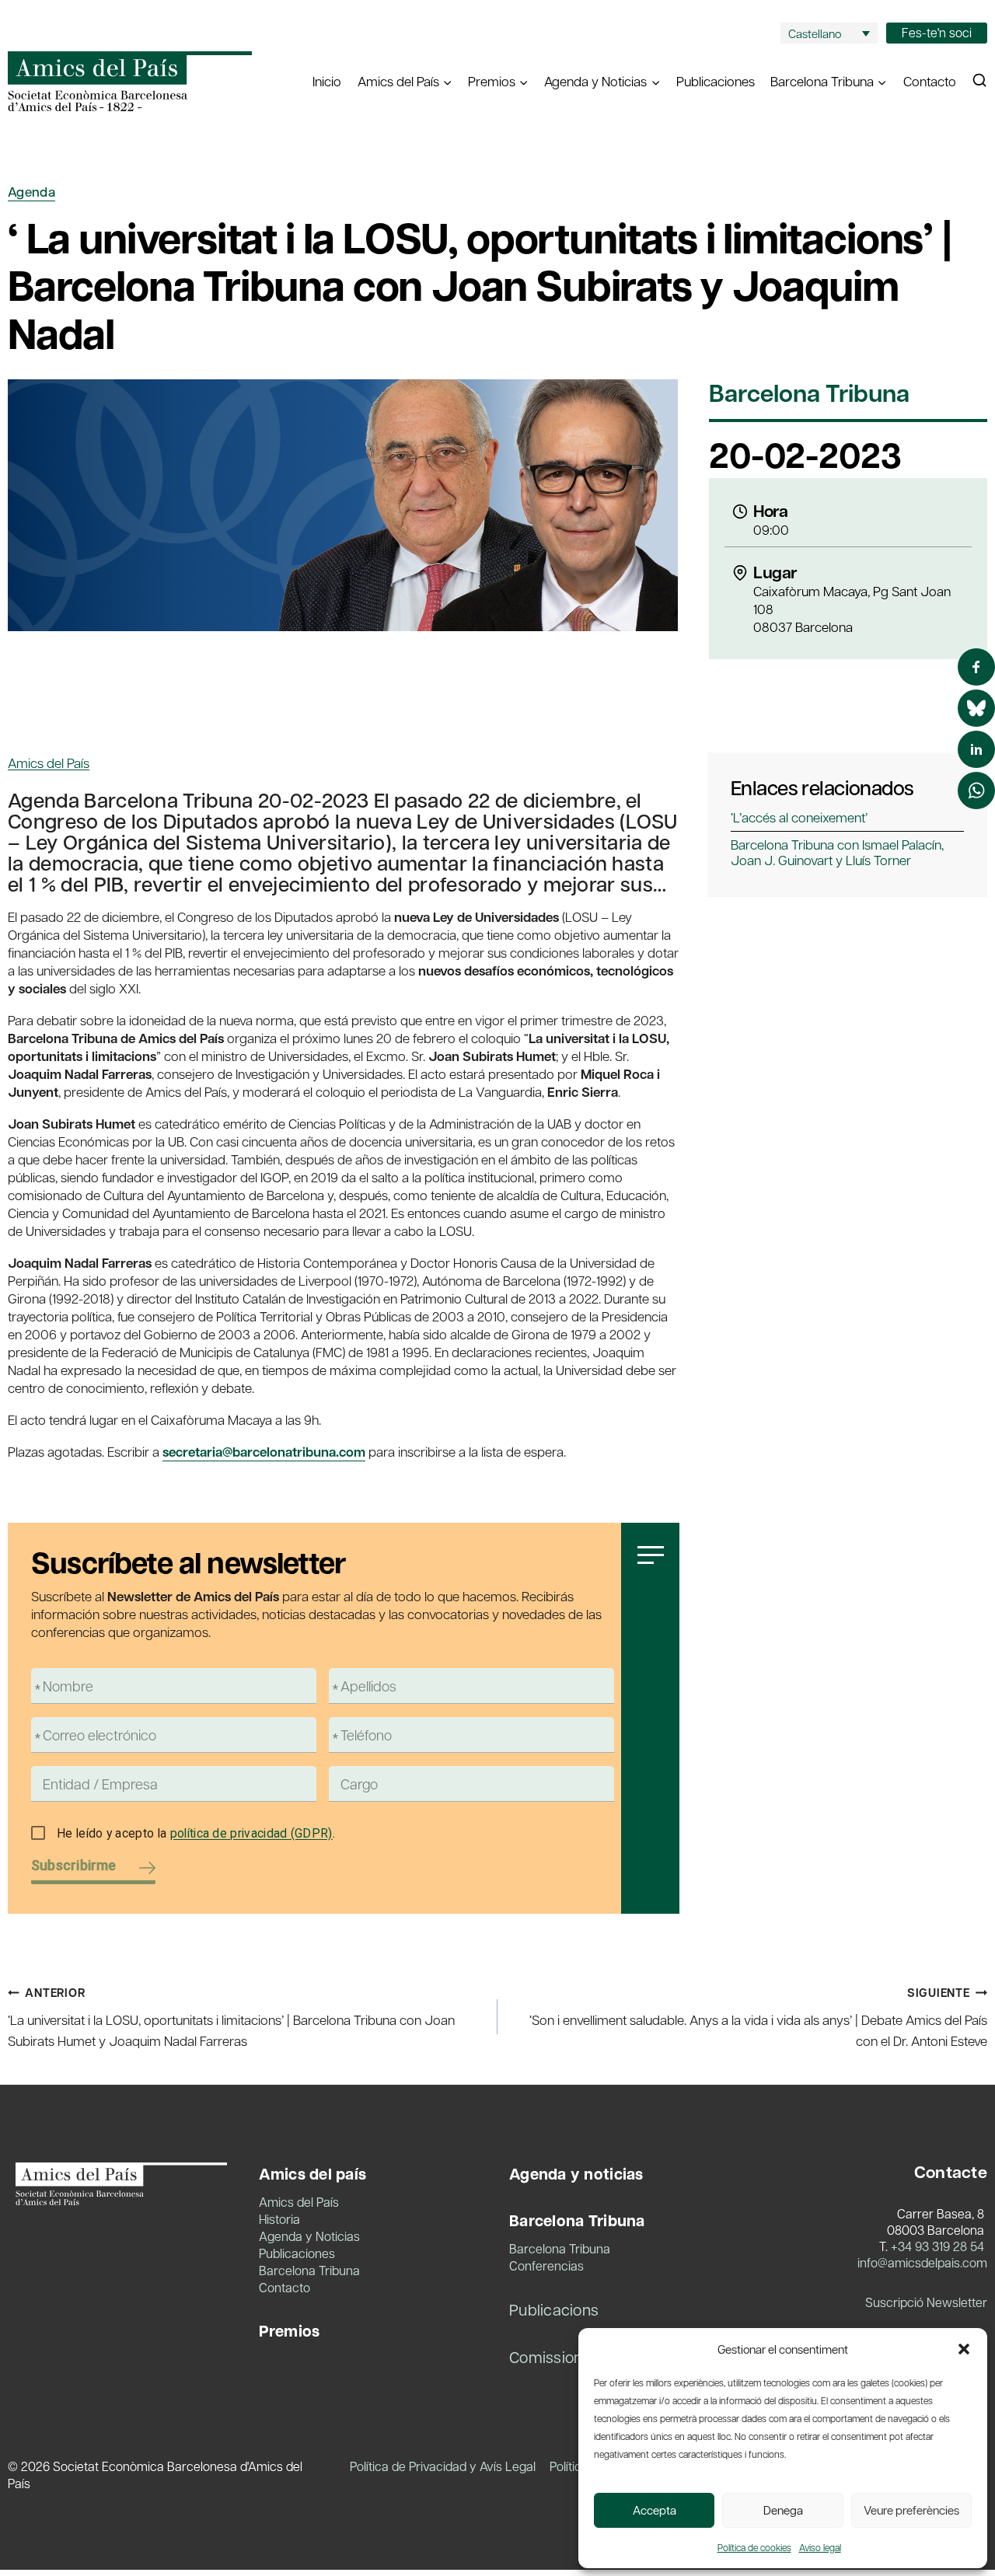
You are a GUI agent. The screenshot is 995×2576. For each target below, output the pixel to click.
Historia (279, 2219)
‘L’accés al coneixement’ (799, 817)
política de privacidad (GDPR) (251, 1833)
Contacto (930, 81)
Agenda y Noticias (309, 2236)
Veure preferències (911, 2510)
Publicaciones (716, 81)
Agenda (31, 192)
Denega (783, 2510)
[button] (964, 2349)
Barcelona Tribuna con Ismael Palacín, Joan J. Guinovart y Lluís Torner (837, 852)
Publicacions (554, 2309)
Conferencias (546, 2265)
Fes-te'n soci (937, 32)
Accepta (655, 2510)
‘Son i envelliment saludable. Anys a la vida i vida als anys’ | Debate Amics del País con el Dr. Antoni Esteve (758, 2017)
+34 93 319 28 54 (937, 2246)
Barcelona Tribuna (809, 394)
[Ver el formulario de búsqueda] (979, 81)
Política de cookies (754, 2547)
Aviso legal (820, 2547)
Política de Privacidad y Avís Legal (443, 2466)
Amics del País (49, 763)
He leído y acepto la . (196, 1833)
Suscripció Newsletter (926, 2302)
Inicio (327, 81)
